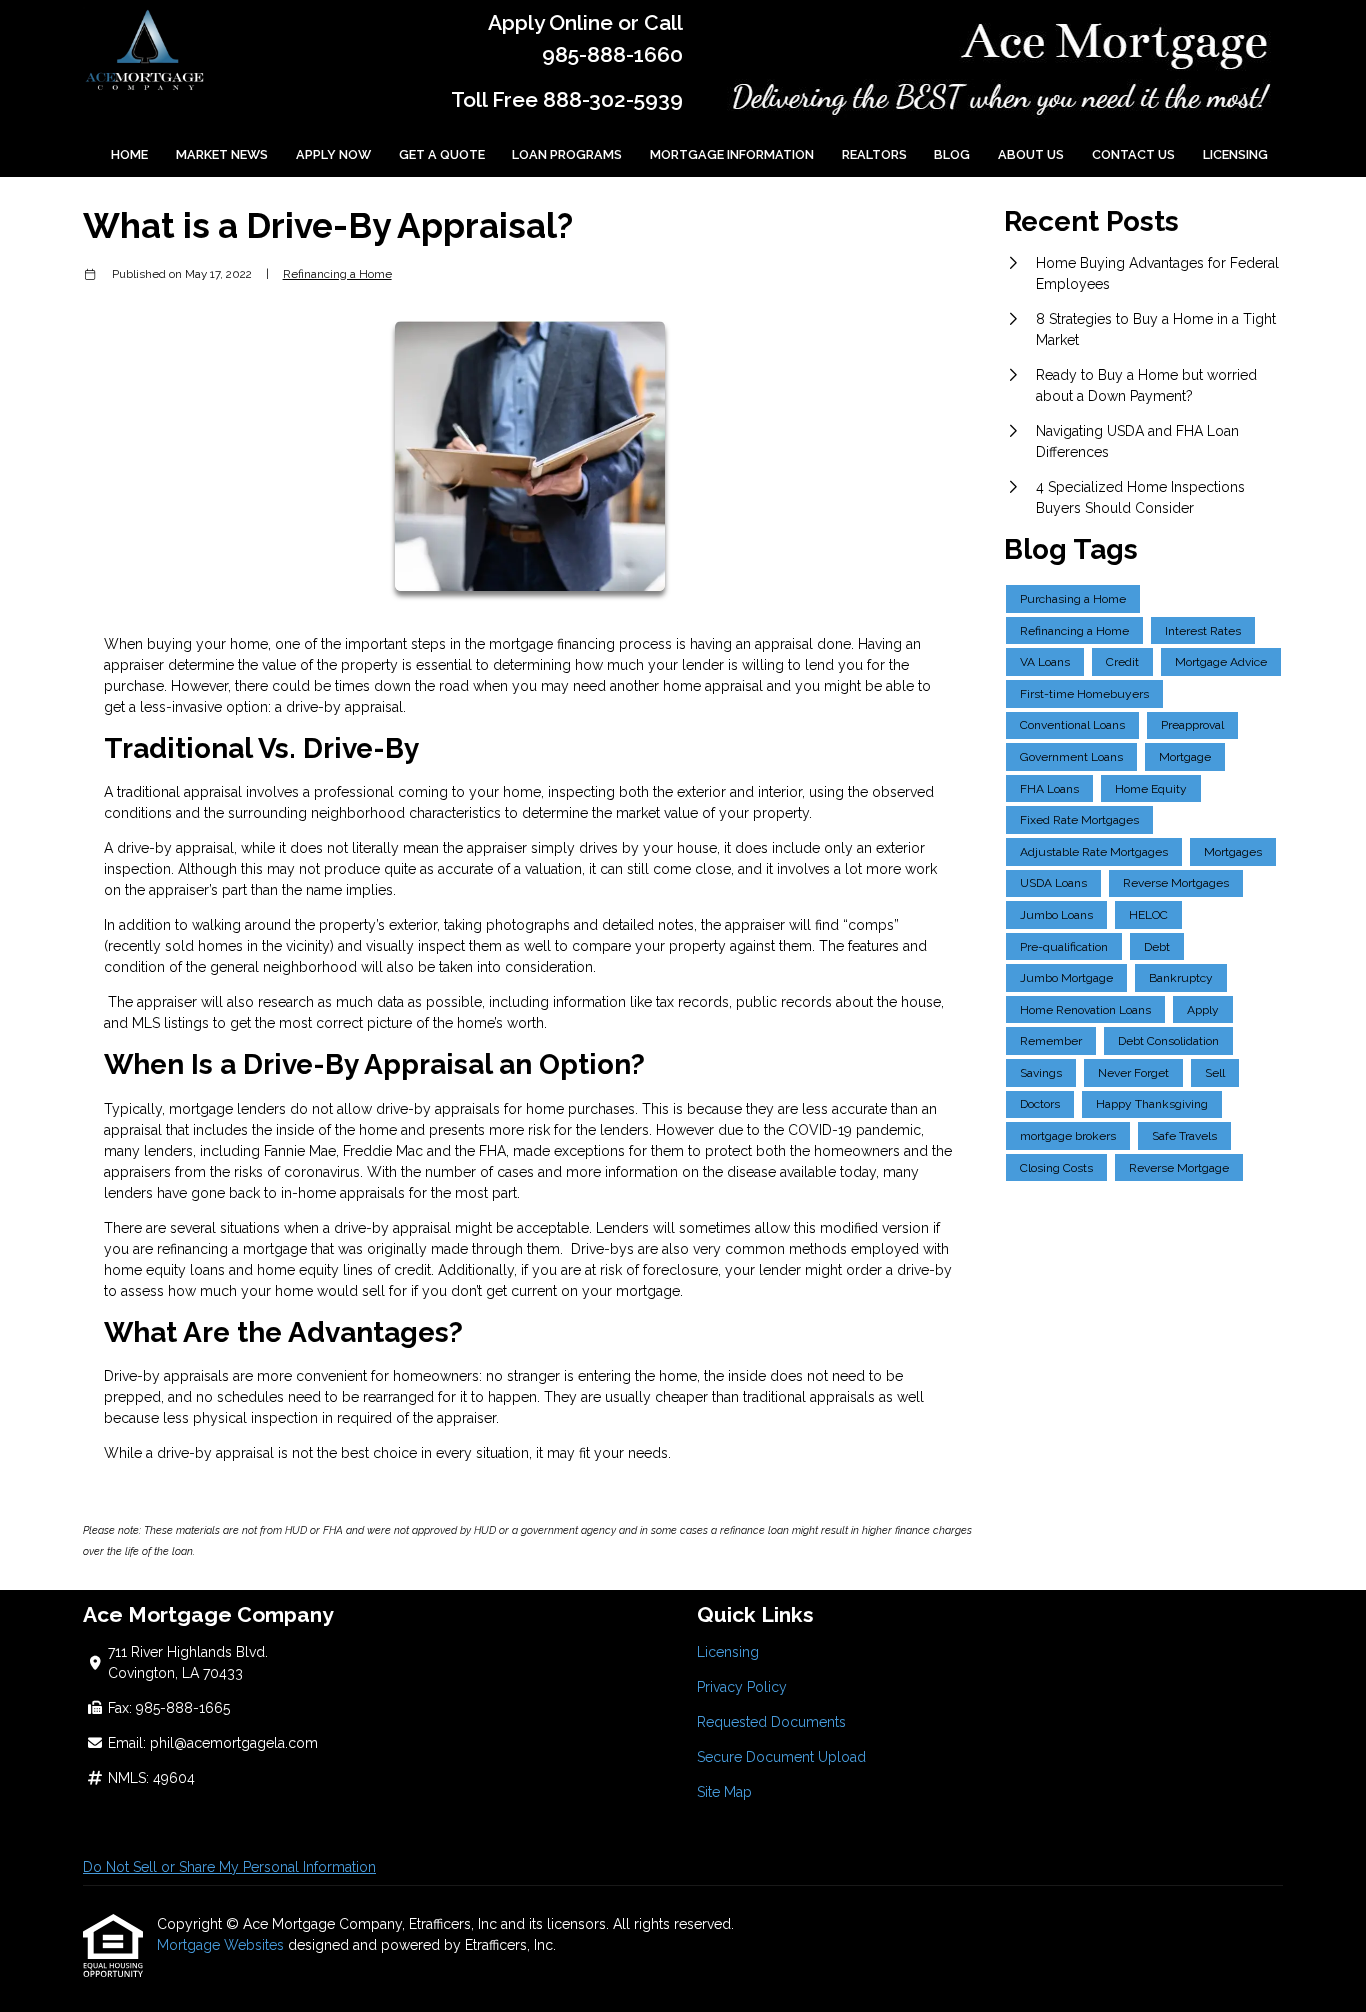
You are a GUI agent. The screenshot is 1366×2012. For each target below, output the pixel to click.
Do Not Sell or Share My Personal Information (229, 1867)
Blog (952, 154)
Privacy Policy (742, 1687)
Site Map (724, 1792)
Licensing (1235, 154)
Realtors (874, 154)
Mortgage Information (732, 154)
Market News (222, 154)
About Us (1031, 154)
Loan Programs (567, 154)
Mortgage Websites (222, 1945)
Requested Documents (771, 1722)
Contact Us (1133, 154)
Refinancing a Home (337, 274)
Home (129, 154)
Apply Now (333, 154)
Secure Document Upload (781, 1757)
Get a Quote (442, 154)
